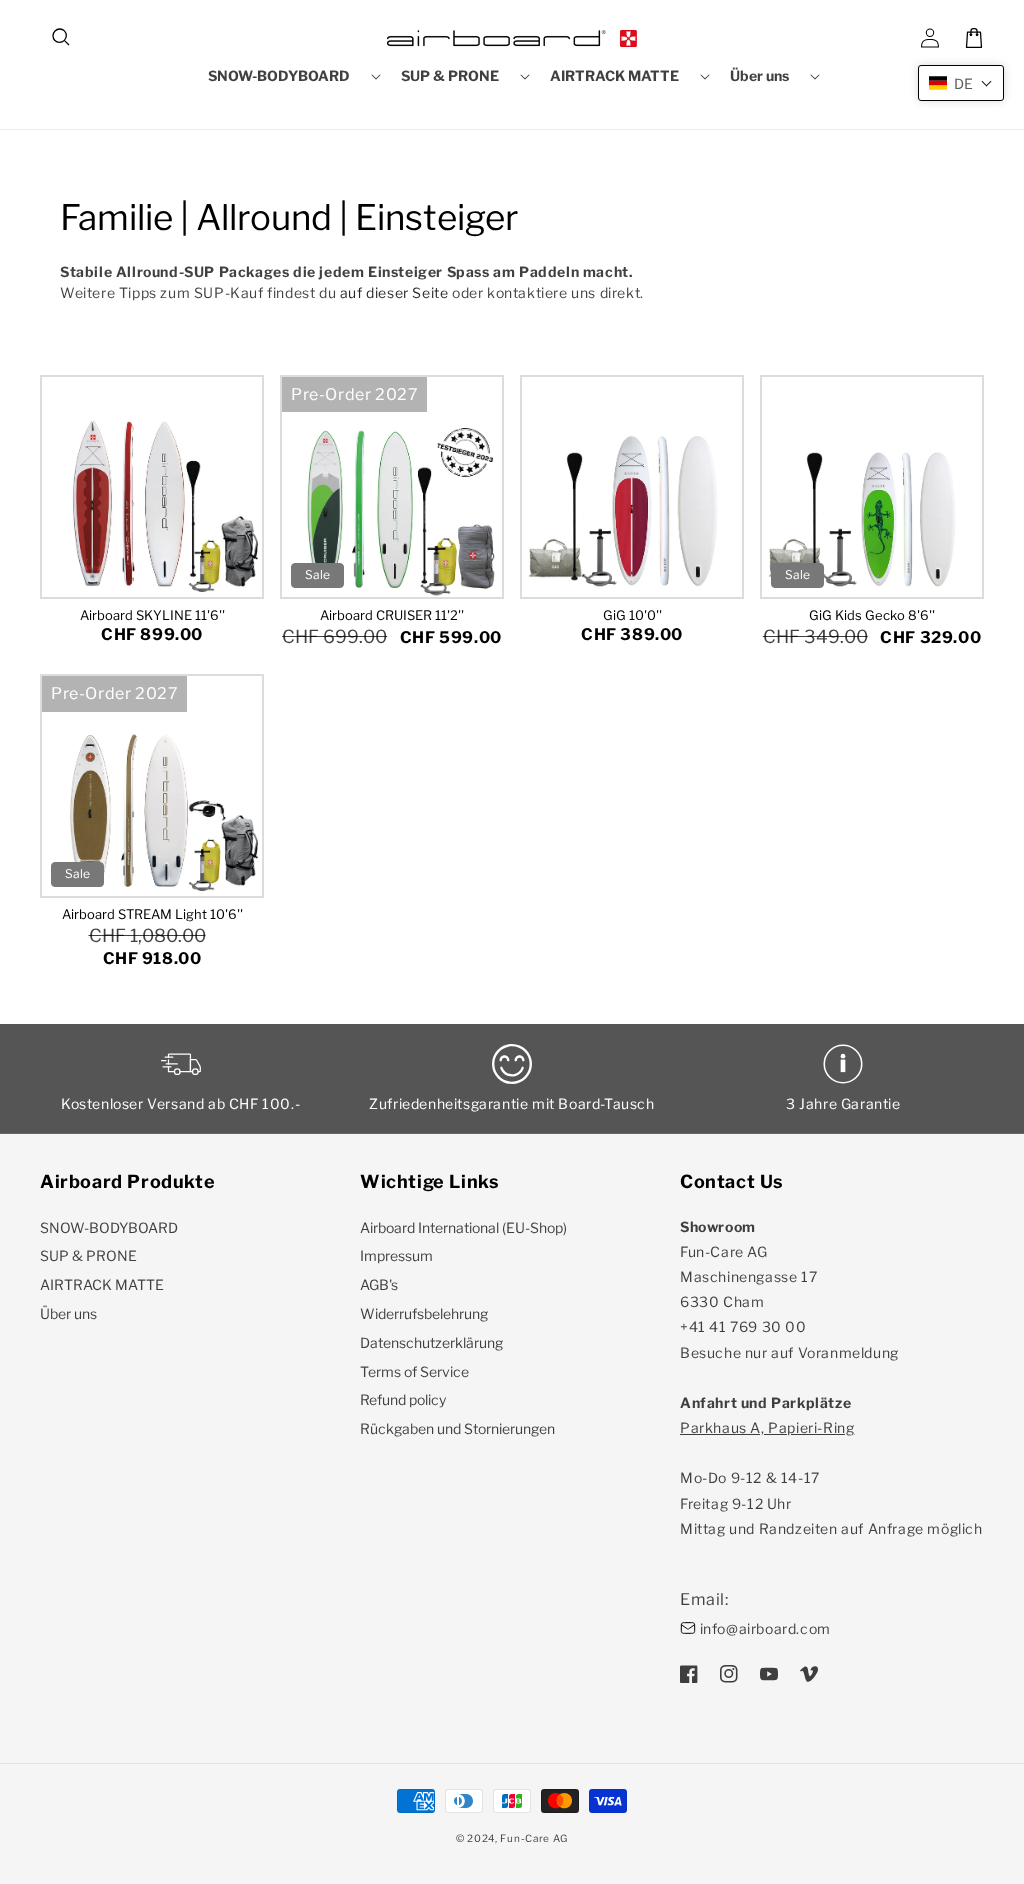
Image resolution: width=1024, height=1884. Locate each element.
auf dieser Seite (394, 292)
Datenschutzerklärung (431, 1342)
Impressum (396, 1255)
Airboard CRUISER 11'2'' (392, 615)
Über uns (68, 1313)
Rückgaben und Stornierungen (457, 1428)
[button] (62, 38)
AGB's (379, 1284)
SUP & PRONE (88, 1255)
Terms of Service (414, 1371)
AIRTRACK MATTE (102, 1284)
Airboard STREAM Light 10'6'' (152, 914)
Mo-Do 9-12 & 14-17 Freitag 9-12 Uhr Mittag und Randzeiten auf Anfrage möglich (831, 1478)
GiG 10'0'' (632, 615)
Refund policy (403, 1399)
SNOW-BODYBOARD (109, 1227)
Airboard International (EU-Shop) (463, 1227)
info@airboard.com (765, 1628)
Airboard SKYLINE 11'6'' (152, 615)
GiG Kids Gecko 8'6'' (872, 615)
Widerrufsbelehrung (424, 1313)
